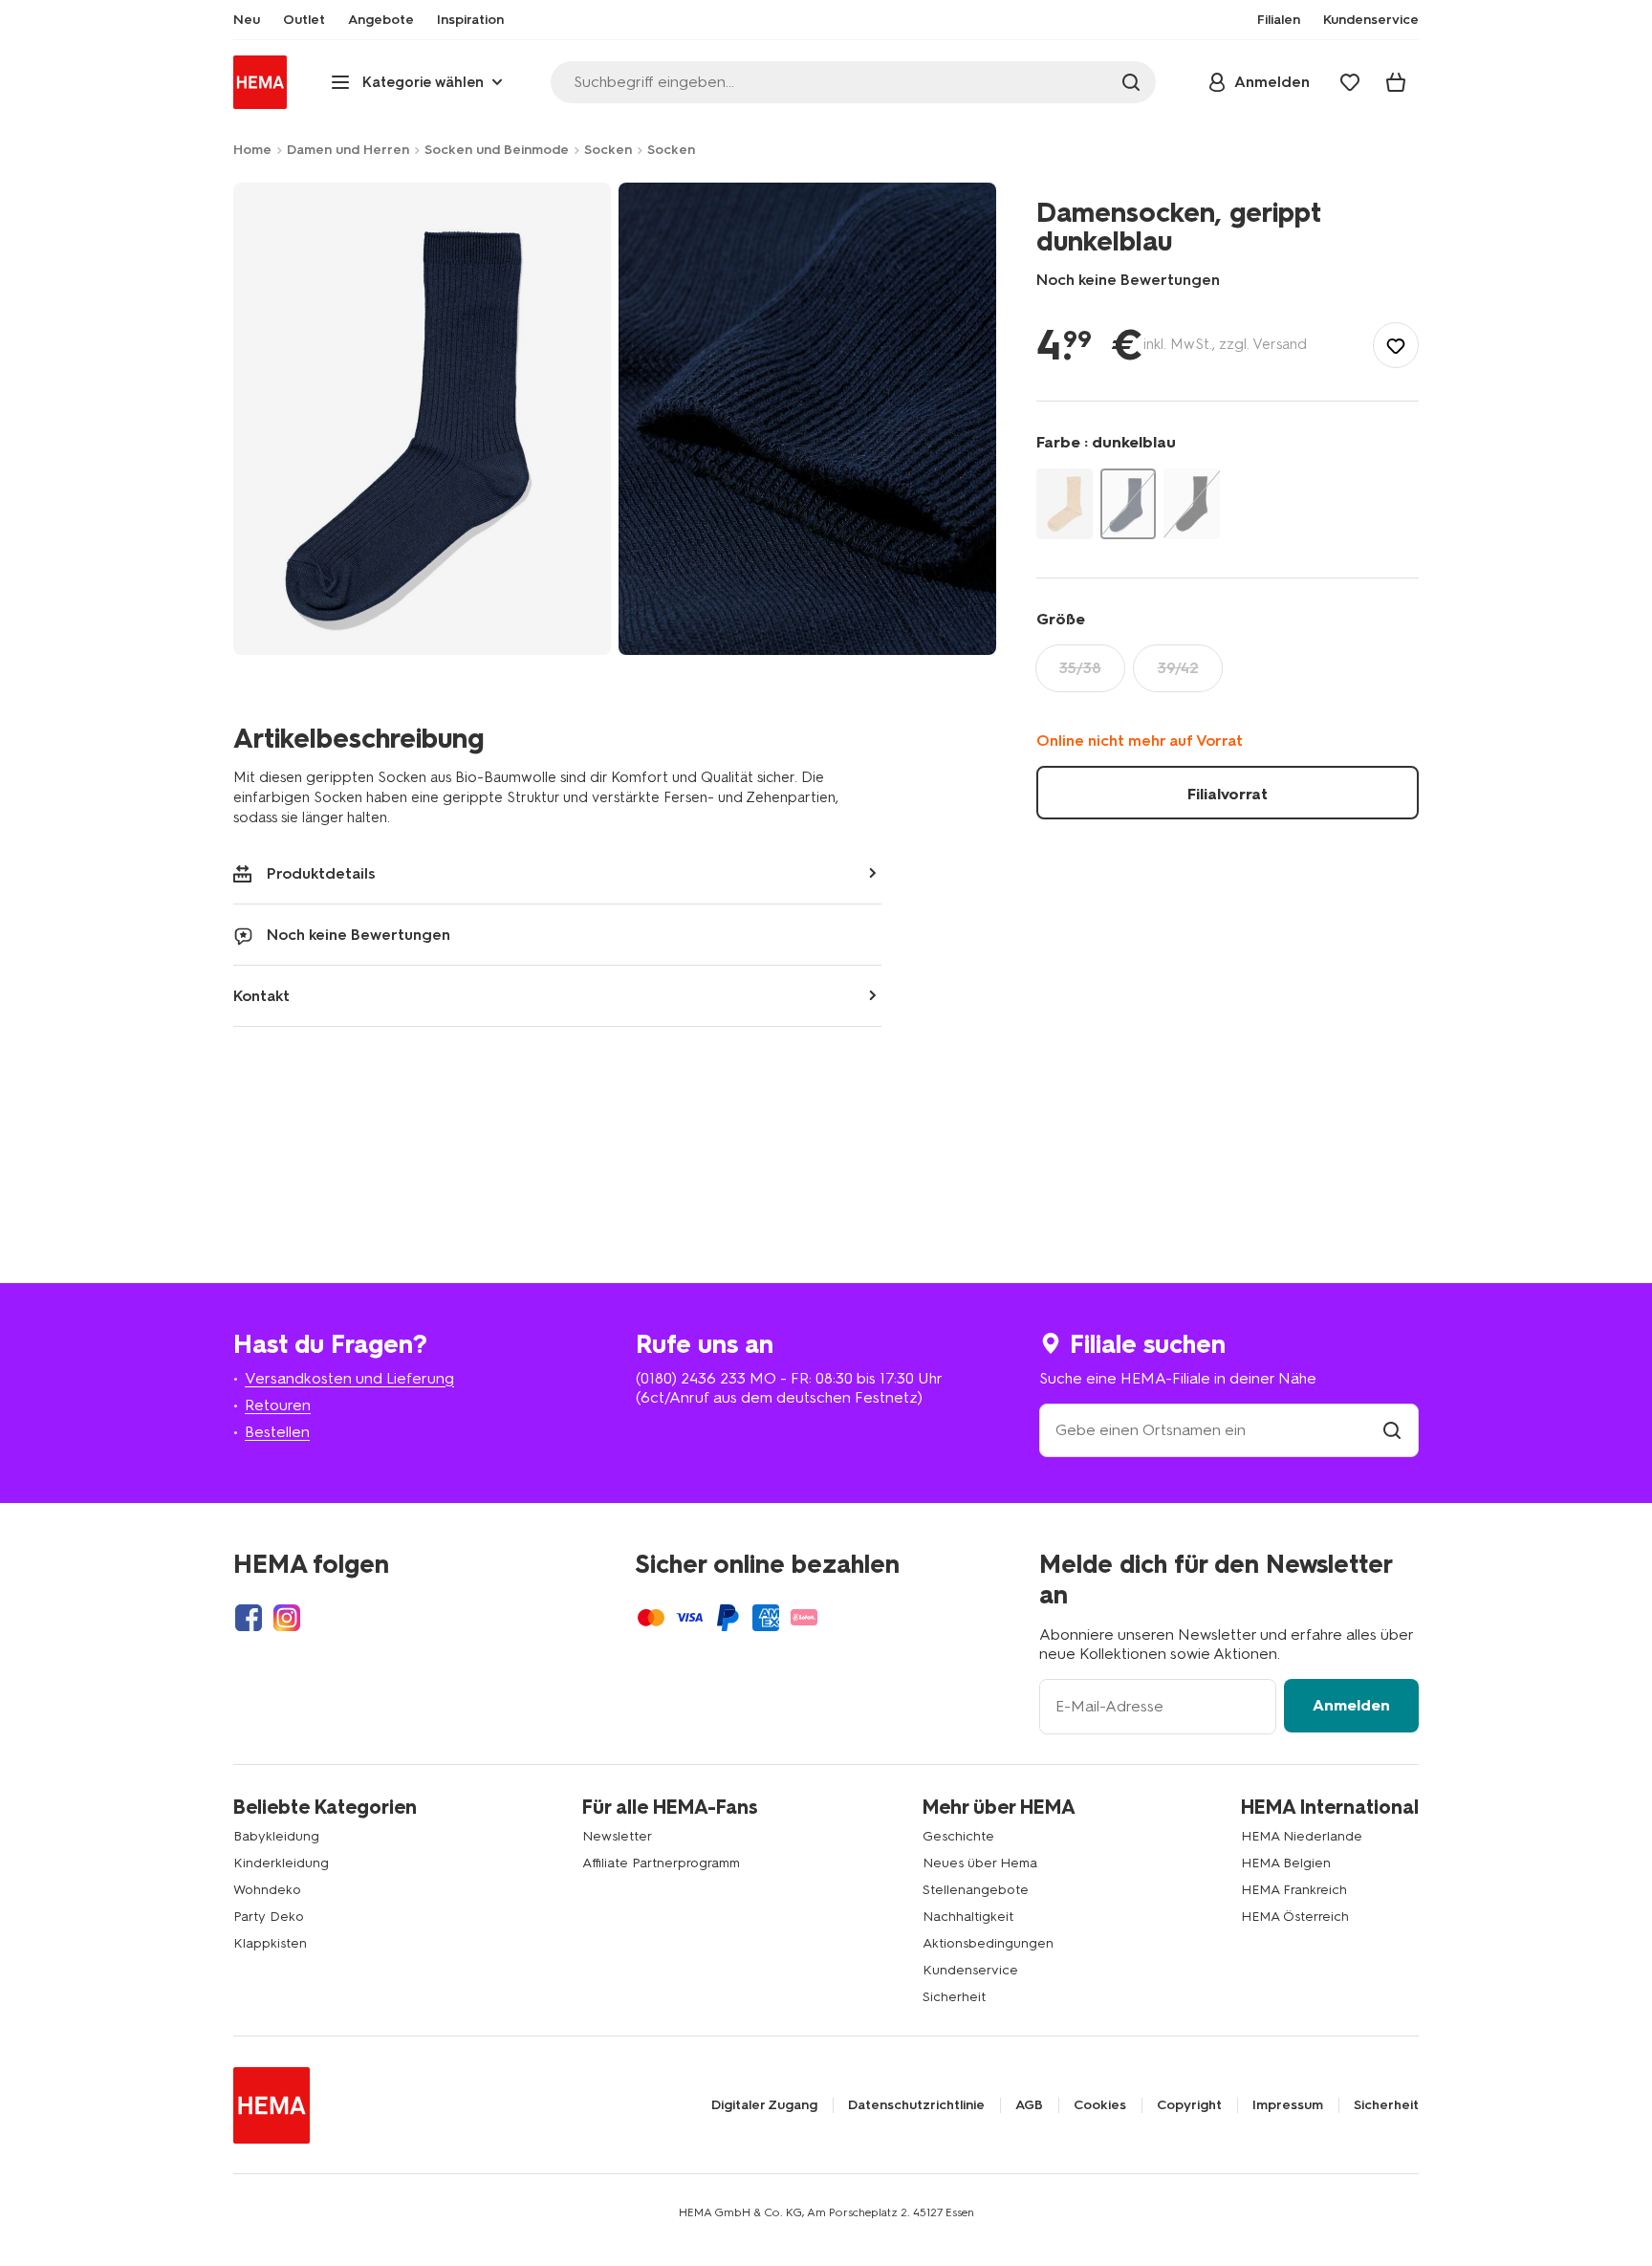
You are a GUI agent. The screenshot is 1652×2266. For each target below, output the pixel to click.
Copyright (1189, 2105)
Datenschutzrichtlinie (916, 2105)
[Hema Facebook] (249, 1618)
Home (252, 150)
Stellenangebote (976, 1890)
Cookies (1100, 2105)
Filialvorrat (1228, 794)
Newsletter (617, 1836)
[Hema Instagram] (287, 1618)
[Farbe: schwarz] (1192, 503)
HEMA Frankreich (1294, 1890)
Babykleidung (276, 1836)
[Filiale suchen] (1392, 1430)
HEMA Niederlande (1302, 1836)
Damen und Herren (348, 150)
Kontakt (261, 996)
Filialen (1279, 20)
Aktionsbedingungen (988, 1943)
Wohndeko (267, 1890)
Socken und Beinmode (497, 150)
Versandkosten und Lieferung (349, 1378)
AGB (1029, 2105)
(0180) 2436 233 (691, 1378)
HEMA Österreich (1295, 1917)
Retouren (278, 1405)
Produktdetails (321, 873)
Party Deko (269, 1917)
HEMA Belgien (1286, 1863)
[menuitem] (247, 20)
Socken (608, 150)
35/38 (1080, 668)
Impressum (1288, 2105)
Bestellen (277, 1432)
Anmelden (1351, 1705)
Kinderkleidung (281, 1863)
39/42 (1178, 668)
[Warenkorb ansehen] (1396, 82)
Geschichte (958, 1836)
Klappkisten (270, 1943)
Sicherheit (954, 1997)
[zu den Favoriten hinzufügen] (1396, 345)
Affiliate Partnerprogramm (661, 1863)
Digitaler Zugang (764, 2105)
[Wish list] (1350, 82)
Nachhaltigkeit (968, 1917)
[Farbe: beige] (1065, 503)
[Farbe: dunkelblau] (1129, 503)
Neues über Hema (980, 1863)
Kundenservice (970, 1970)
